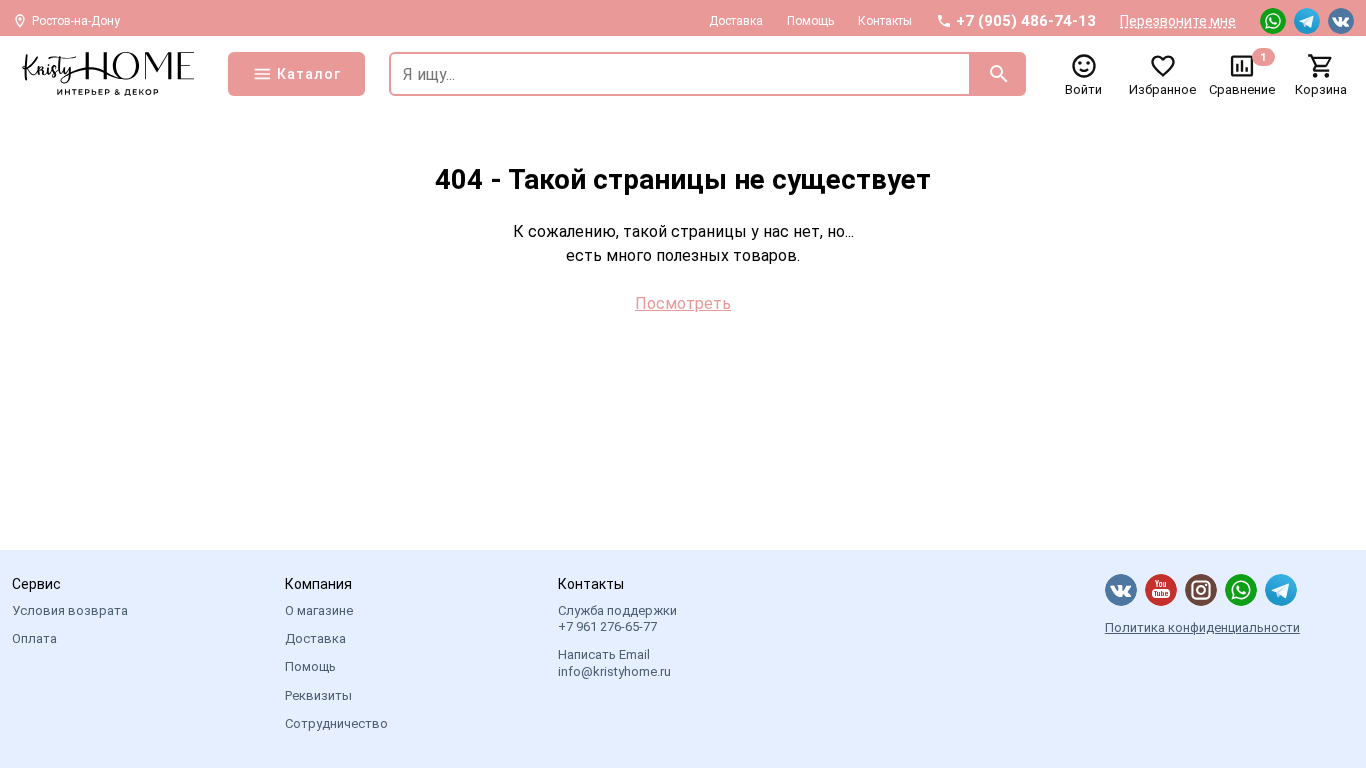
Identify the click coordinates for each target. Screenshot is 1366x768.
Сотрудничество (336, 723)
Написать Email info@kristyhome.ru (614, 662)
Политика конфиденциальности (1202, 627)
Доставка (736, 21)
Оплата (34, 638)
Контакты (885, 21)
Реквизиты (318, 695)
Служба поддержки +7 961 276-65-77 (617, 618)
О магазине (319, 610)
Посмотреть (683, 303)
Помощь (810, 21)
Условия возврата (70, 610)
